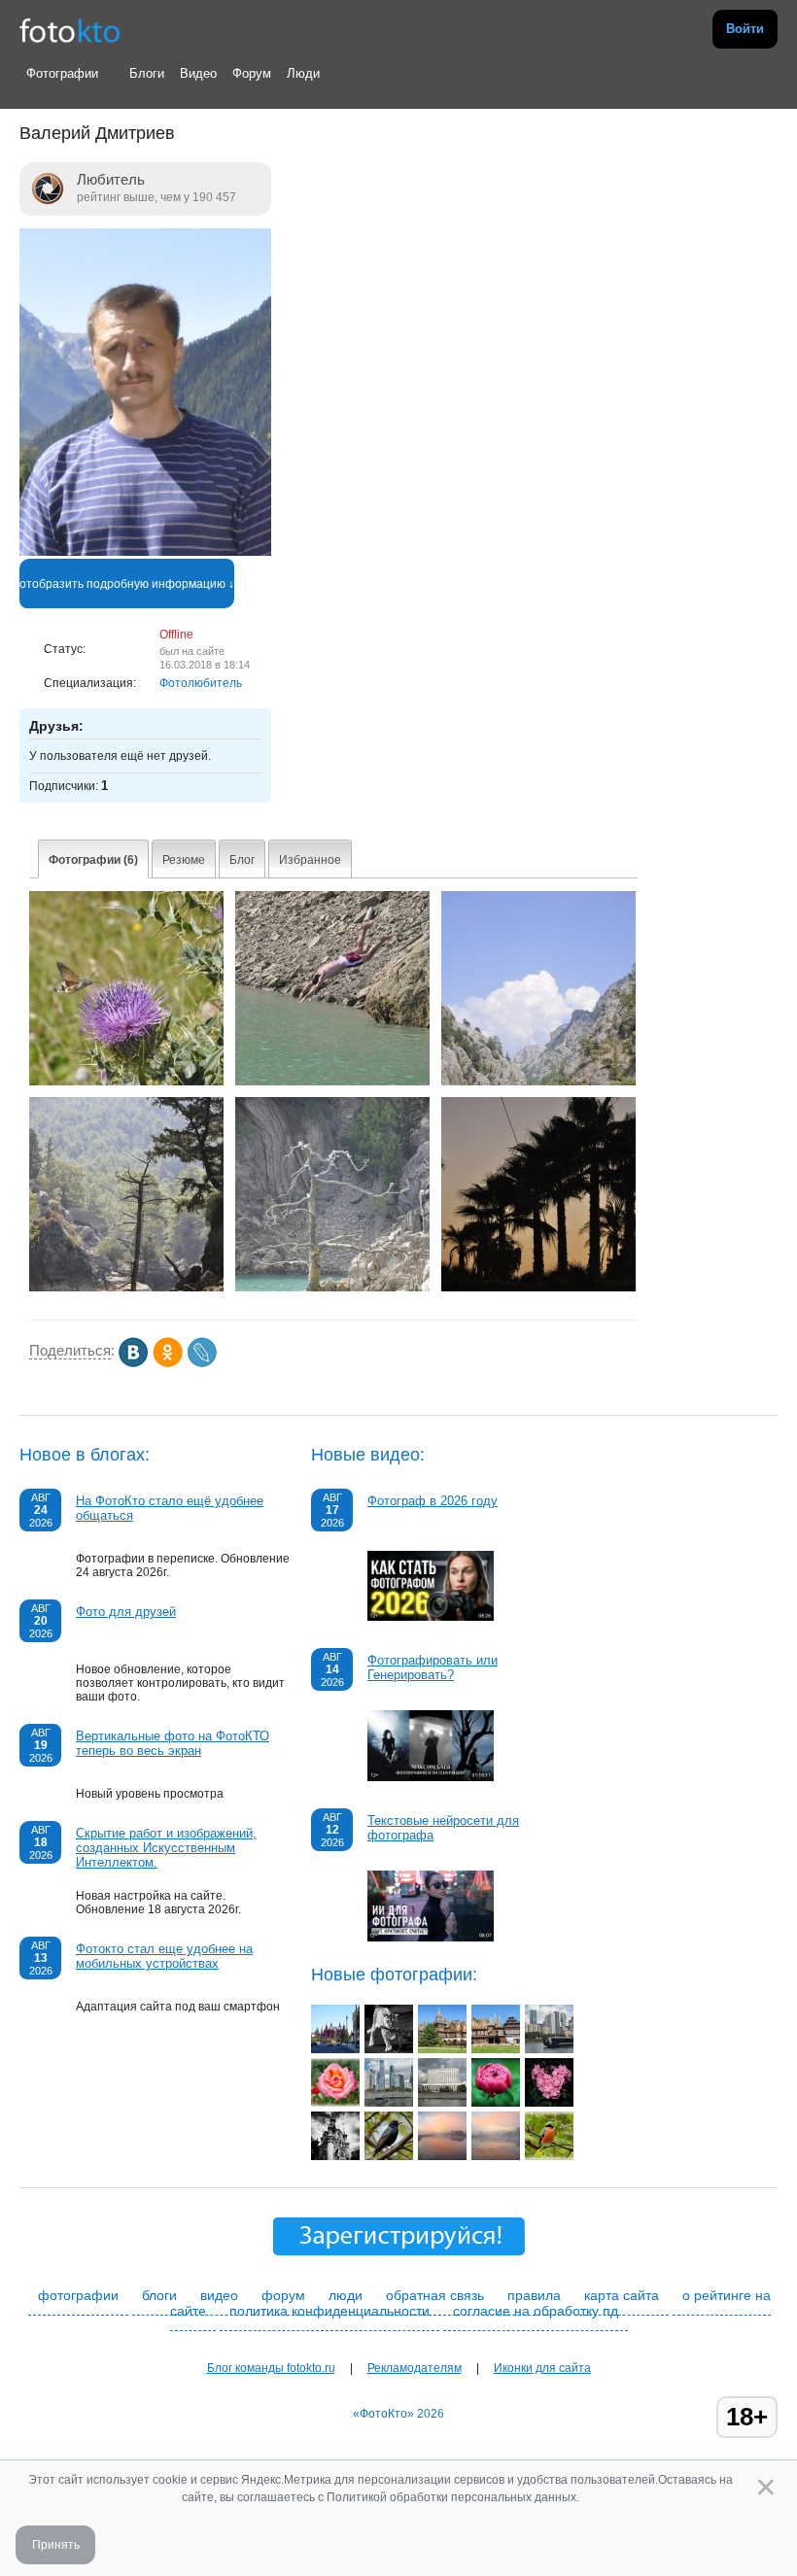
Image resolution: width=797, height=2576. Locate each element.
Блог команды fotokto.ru (271, 2368)
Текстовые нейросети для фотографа (443, 1828)
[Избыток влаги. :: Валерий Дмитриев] (332, 1288)
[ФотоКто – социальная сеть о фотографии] (70, 29)
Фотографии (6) (93, 860)
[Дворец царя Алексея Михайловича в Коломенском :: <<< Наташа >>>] (442, 2049)
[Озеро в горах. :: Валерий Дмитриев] (538, 1082)
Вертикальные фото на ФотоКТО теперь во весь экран (173, 1743)
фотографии (78, 2295)
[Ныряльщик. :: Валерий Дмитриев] (332, 1082)
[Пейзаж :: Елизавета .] (442, 2156)
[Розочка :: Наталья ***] (335, 2103)
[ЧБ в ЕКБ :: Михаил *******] (335, 2156)
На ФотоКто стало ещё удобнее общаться (170, 1508)
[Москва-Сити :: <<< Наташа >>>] (389, 2103)
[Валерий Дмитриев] (145, 552)
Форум (252, 73)
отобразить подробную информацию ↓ (127, 584)
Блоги (147, 73)
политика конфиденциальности (329, 2311)
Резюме (184, 860)
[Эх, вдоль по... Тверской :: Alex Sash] (335, 2049)
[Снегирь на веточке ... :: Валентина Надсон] (549, 2156)
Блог (242, 860)
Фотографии (62, 73)
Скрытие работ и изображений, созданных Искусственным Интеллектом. (166, 1848)
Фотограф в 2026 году (433, 1501)
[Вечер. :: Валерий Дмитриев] (538, 1288)
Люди (303, 73)
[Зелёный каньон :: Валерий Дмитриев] (126, 1288)
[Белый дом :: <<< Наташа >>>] (442, 2103)
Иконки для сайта (542, 2368)
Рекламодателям (415, 2368)
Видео (198, 73)
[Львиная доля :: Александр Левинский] (389, 2049)
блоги (159, 2295)
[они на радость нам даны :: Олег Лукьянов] (496, 2103)
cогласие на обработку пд (536, 2311)
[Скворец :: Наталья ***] (389, 2156)
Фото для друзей (126, 1612)
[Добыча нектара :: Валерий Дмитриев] (126, 1082)
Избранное (310, 860)
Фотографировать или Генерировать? (433, 1667)
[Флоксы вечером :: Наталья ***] (549, 2103)
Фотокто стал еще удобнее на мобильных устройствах (164, 1956)
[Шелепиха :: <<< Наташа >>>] (549, 2049)
